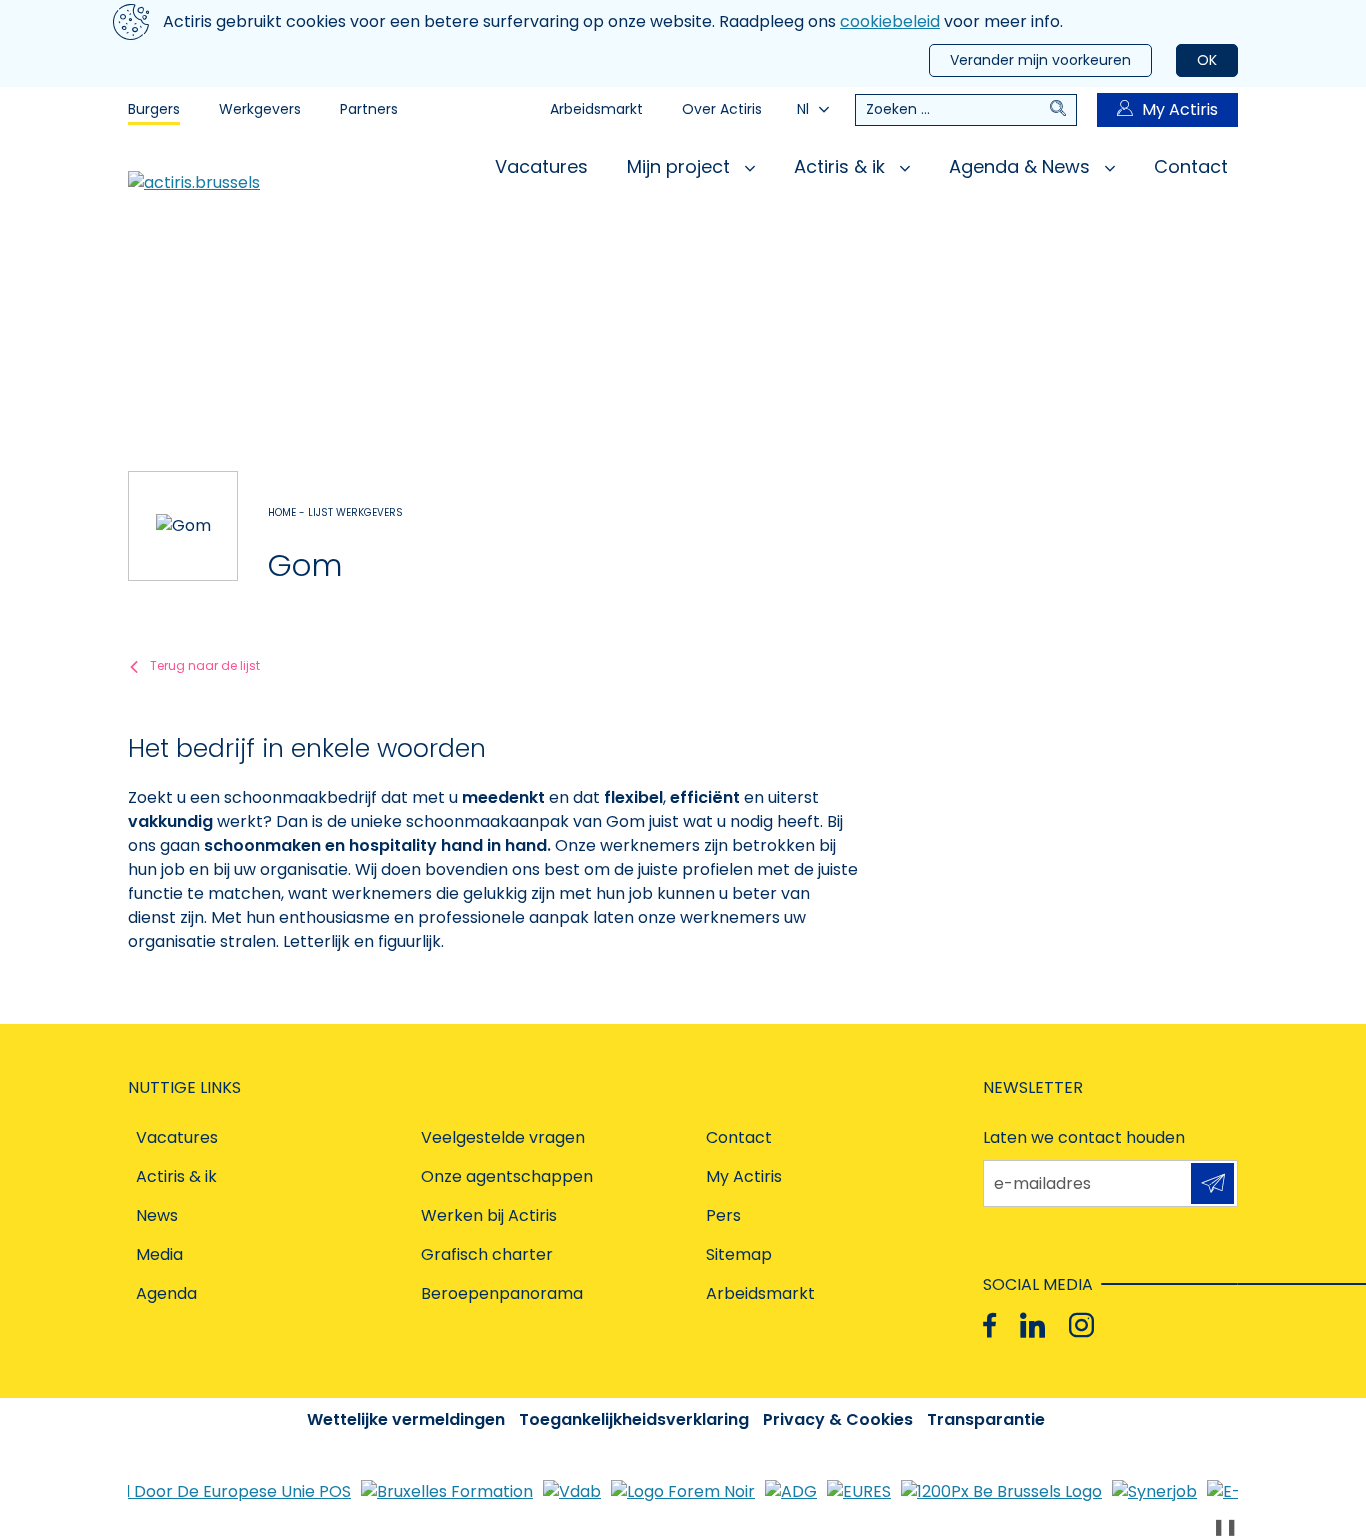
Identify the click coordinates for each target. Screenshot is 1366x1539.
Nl (803, 109)
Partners (369, 109)
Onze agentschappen (507, 1176)
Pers (723, 1215)
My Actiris (1180, 109)
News (157, 1215)
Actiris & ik (842, 166)
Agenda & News (1022, 166)
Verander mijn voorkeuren (1040, 60)
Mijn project (681, 166)
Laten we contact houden (1084, 1137)
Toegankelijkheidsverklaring (634, 1419)
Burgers (154, 109)
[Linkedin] (1032, 1325)
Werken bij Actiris (489, 1215)
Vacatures (541, 166)
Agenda (166, 1293)
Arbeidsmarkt (596, 109)
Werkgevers (260, 109)
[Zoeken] (1063, 110)
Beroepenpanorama (502, 1293)
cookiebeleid (890, 21)
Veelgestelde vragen (503, 1137)
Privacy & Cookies (838, 1419)
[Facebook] (989, 1325)
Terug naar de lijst (205, 665)
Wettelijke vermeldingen (406, 1419)
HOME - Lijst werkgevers (335, 512)
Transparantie (986, 1419)
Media (159, 1254)
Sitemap (739, 1254)
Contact (1191, 166)
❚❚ (1225, 1526)
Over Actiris (722, 109)
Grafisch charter (487, 1254)
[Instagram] (1081, 1325)
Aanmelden (1212, 1183)
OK (1207, 60)
